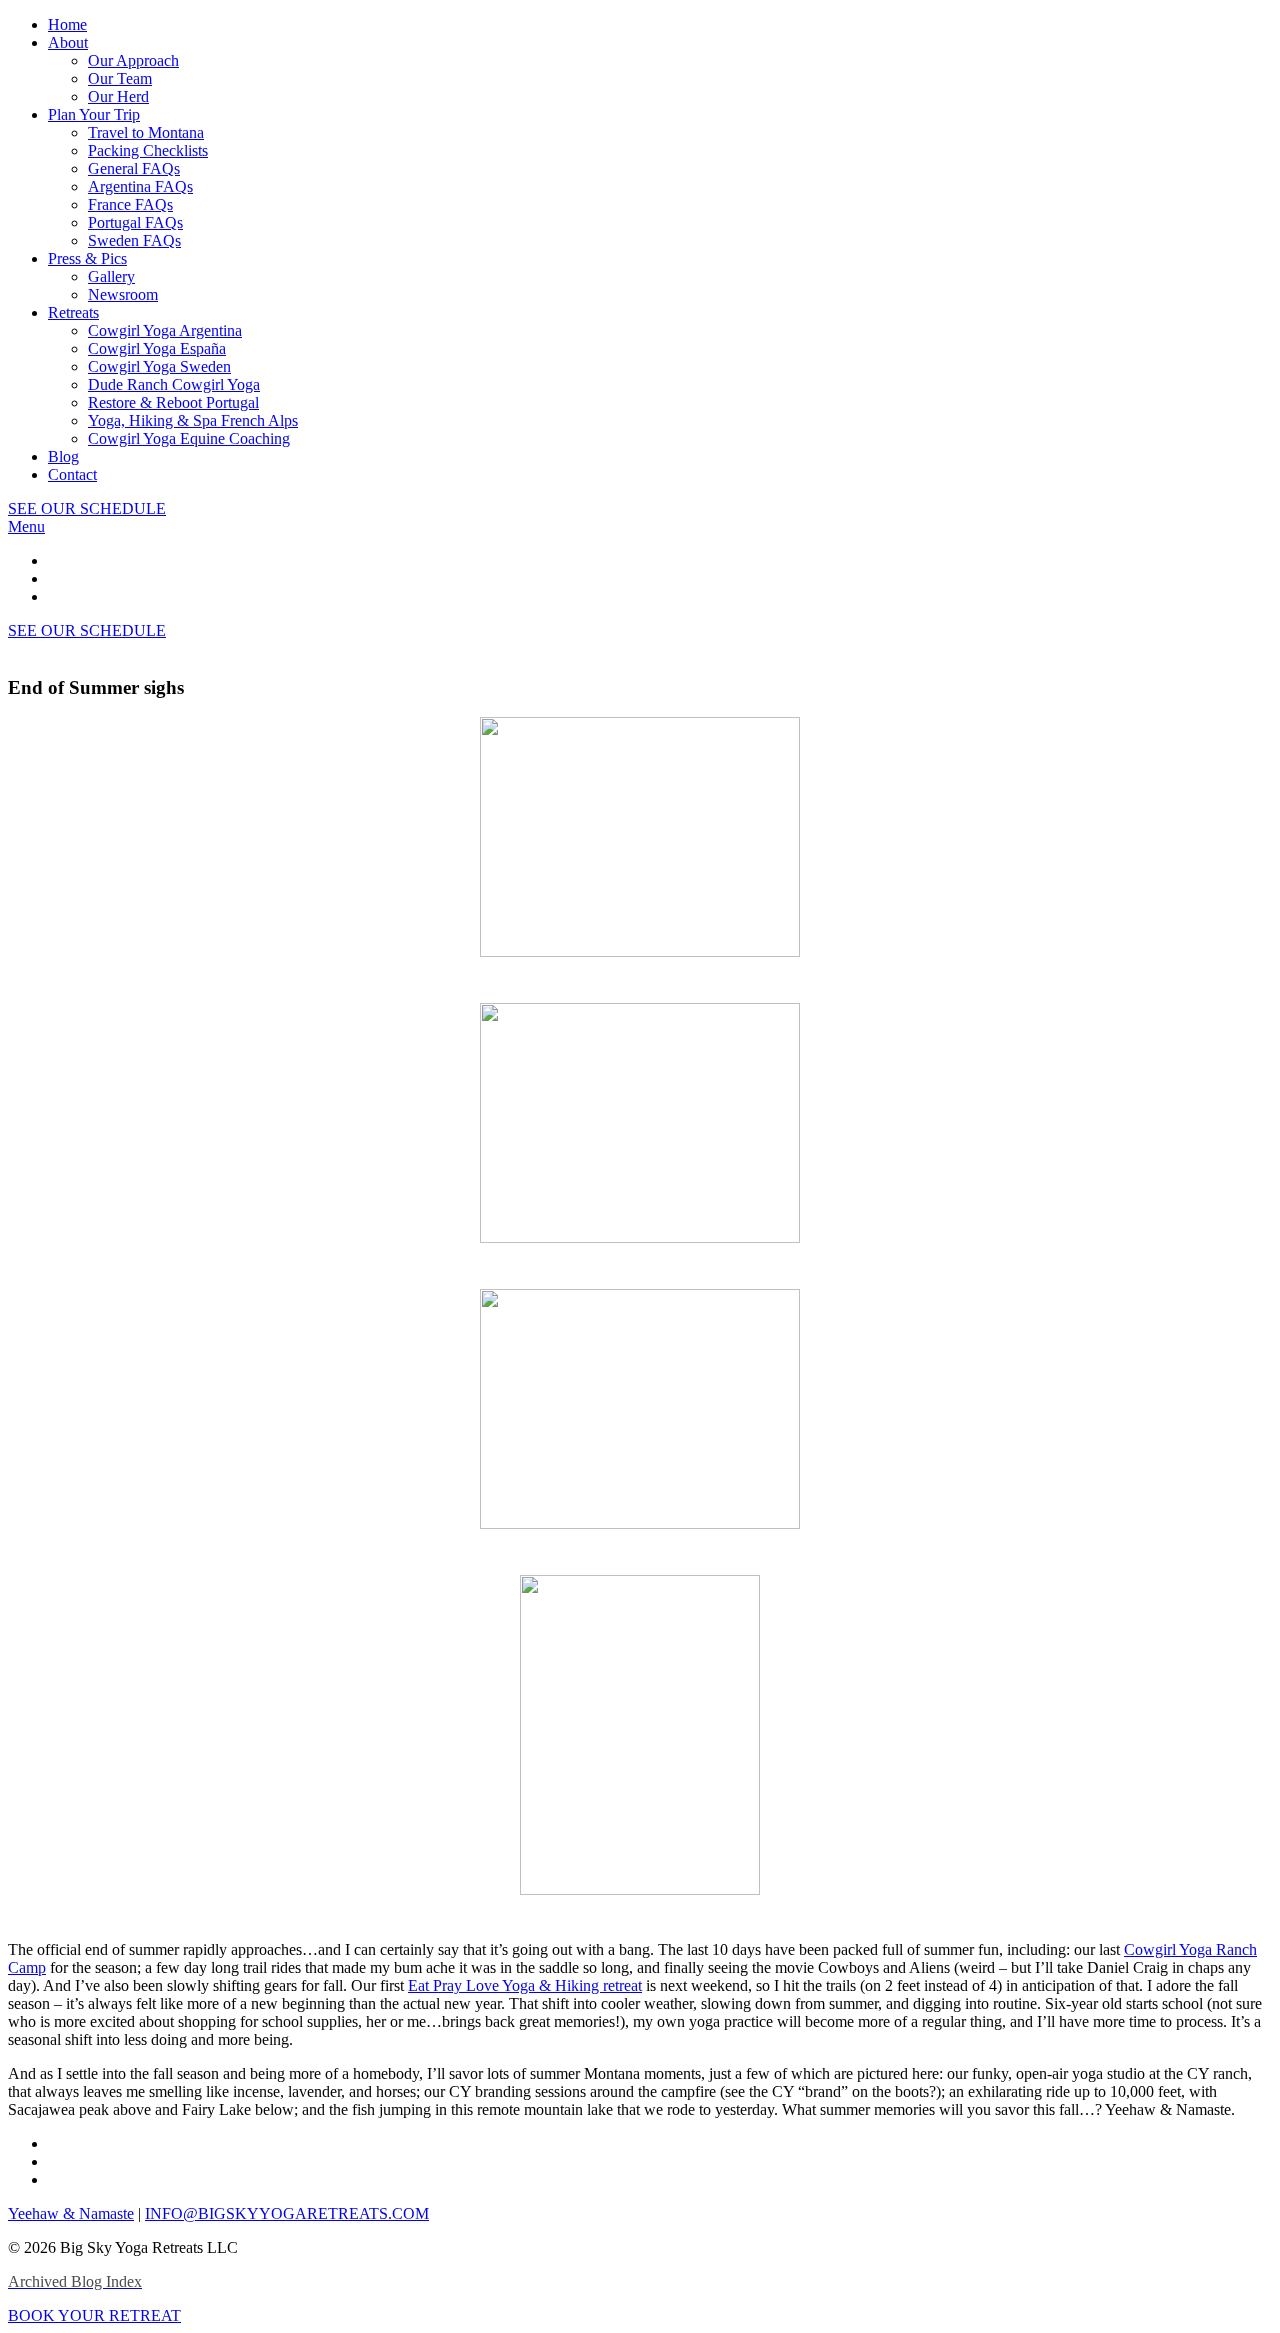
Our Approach (133, 60)
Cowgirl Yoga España (157, 348)
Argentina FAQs (140, 186)
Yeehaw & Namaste (71, 2213)
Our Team (120, 78)
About (68, 42)
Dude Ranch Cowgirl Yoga (174, 384)
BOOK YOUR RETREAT (94, 2315)
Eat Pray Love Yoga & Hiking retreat (525, 1985)
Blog (63, 456)
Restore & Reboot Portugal (173, 402)
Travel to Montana (146, 132)
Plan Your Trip (94, 114)
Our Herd (118, 96)
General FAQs (134, 168)
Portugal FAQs (135, 222)
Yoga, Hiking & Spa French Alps (193, 420)
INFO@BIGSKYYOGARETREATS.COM (287, 2213)
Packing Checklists (148, 150)
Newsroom (123, 294)
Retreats (73, 312)
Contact (72, 474)
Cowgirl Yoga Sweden (159, 366)
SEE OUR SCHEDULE (87, 508)
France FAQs (130, 204)
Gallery (111, 276)
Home (67, 24)
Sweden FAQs (134, 240)
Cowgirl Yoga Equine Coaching (189, 438)
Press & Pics (87, 258)
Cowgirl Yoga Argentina (165, 330)
